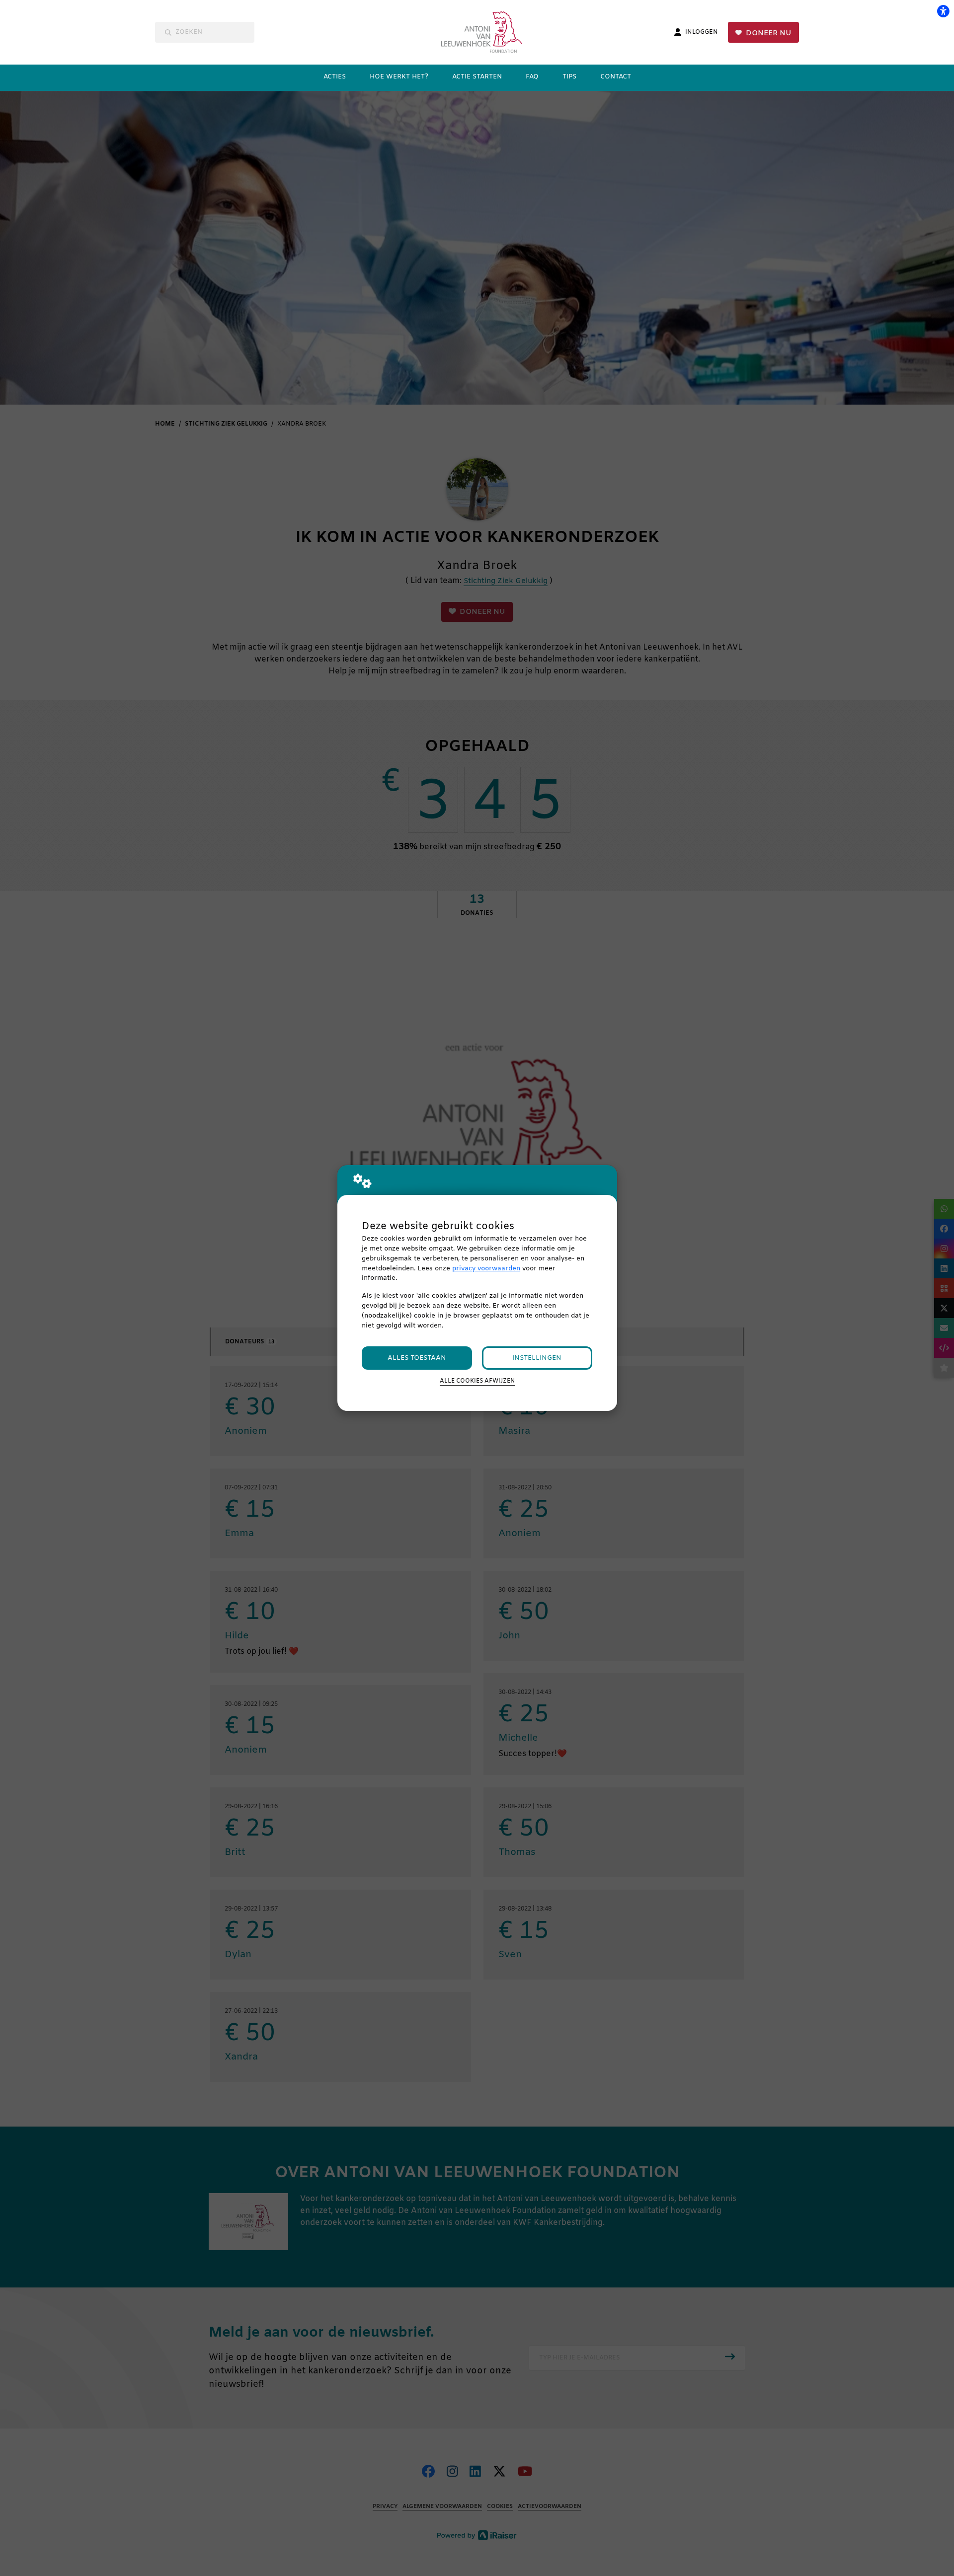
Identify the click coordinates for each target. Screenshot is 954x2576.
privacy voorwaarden (486, 1269)
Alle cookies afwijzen (477, 1381)
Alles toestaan (417, 1358)
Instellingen (537, 1358)
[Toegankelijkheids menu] (943, 11)
